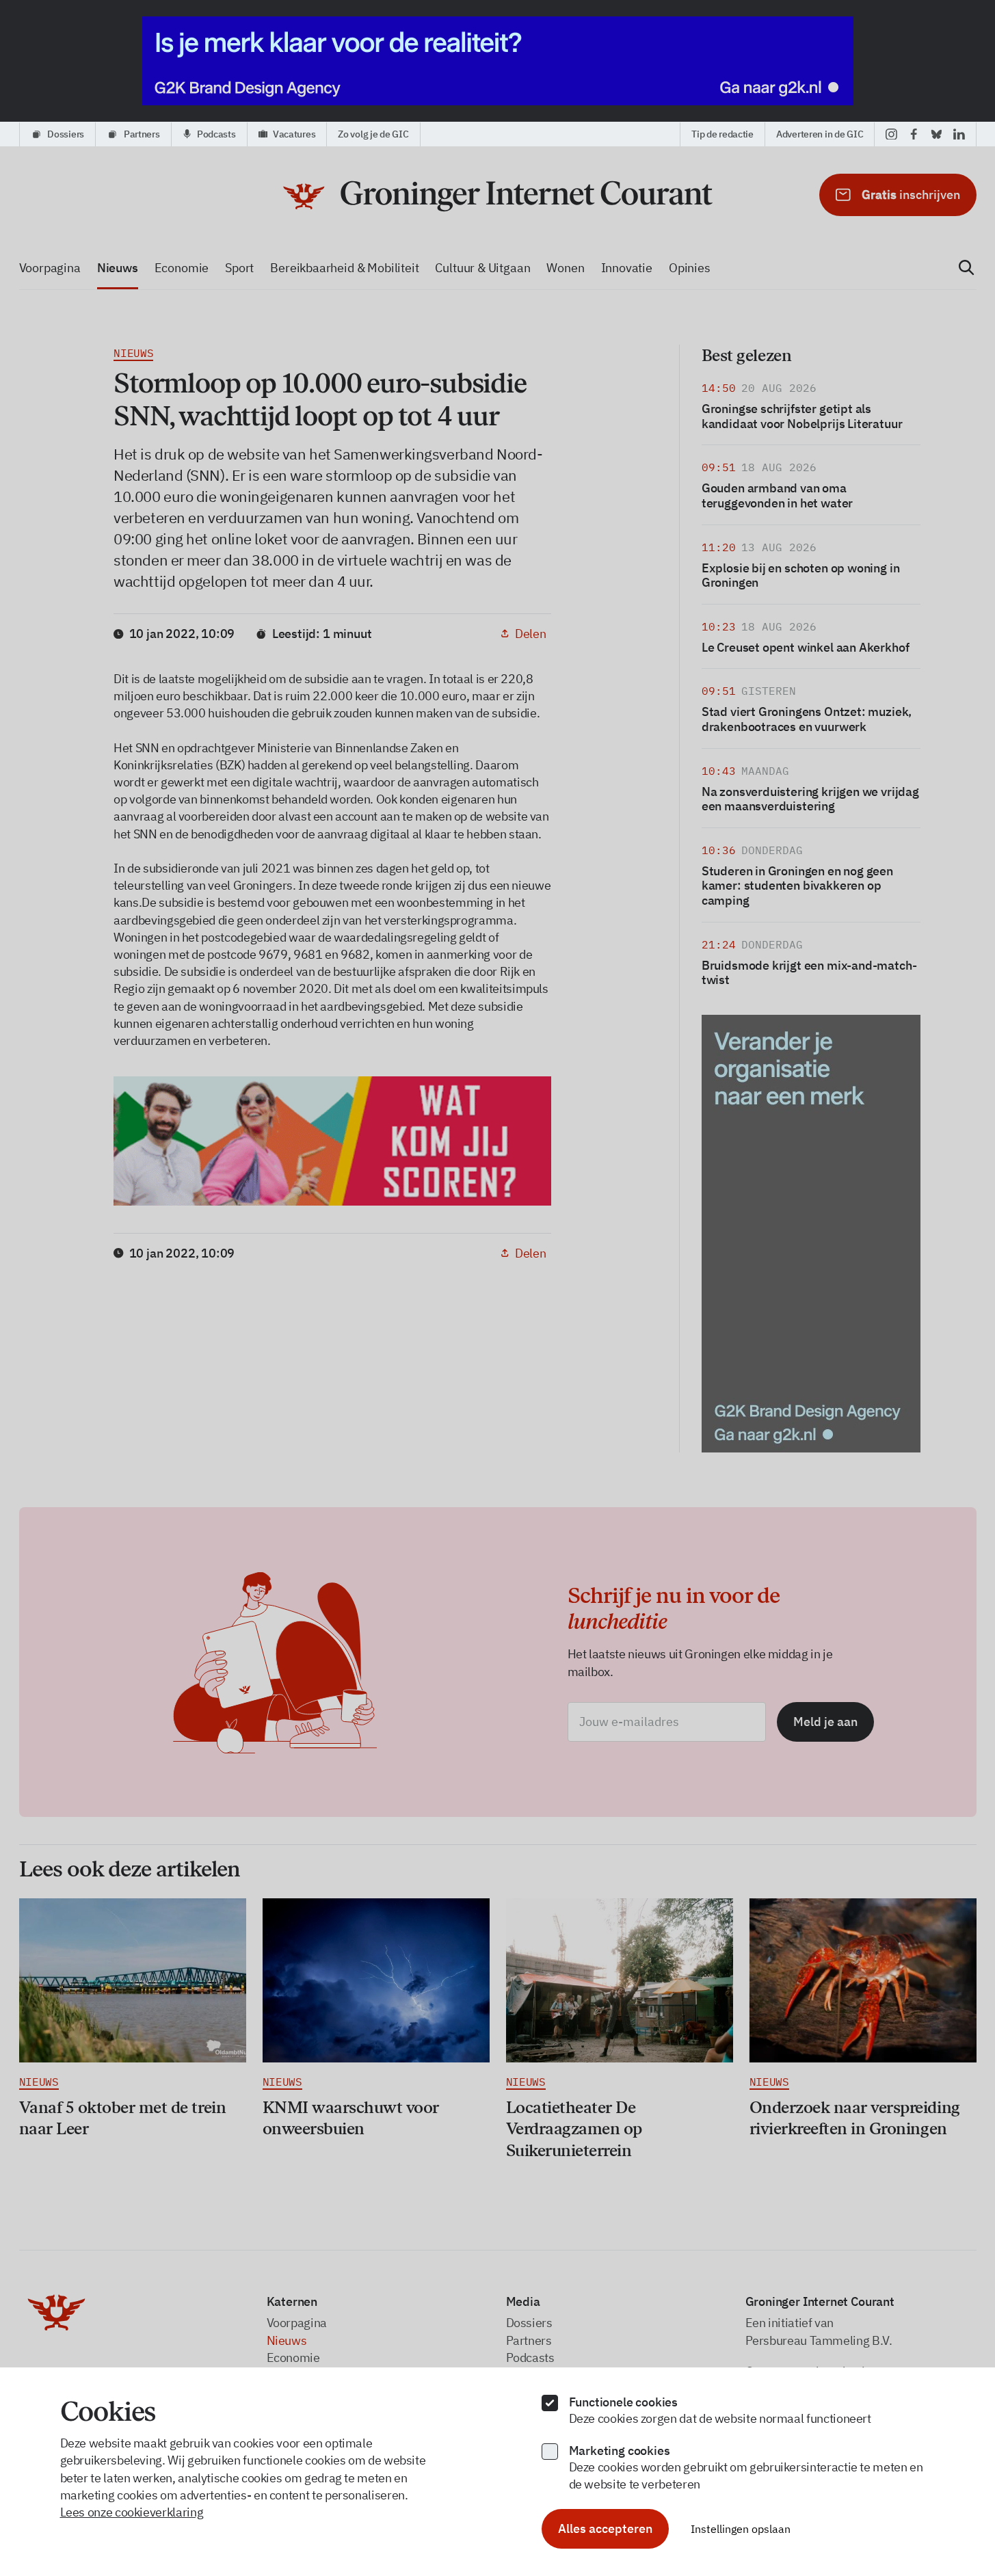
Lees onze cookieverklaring (132, 2512)
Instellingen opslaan (741, 2529)
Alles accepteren (605, 2528)
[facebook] (914, 134)
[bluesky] (937, 134)
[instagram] (891, 134)
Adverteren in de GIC (820, 134)
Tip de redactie (722, 134)
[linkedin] (959, 134)
